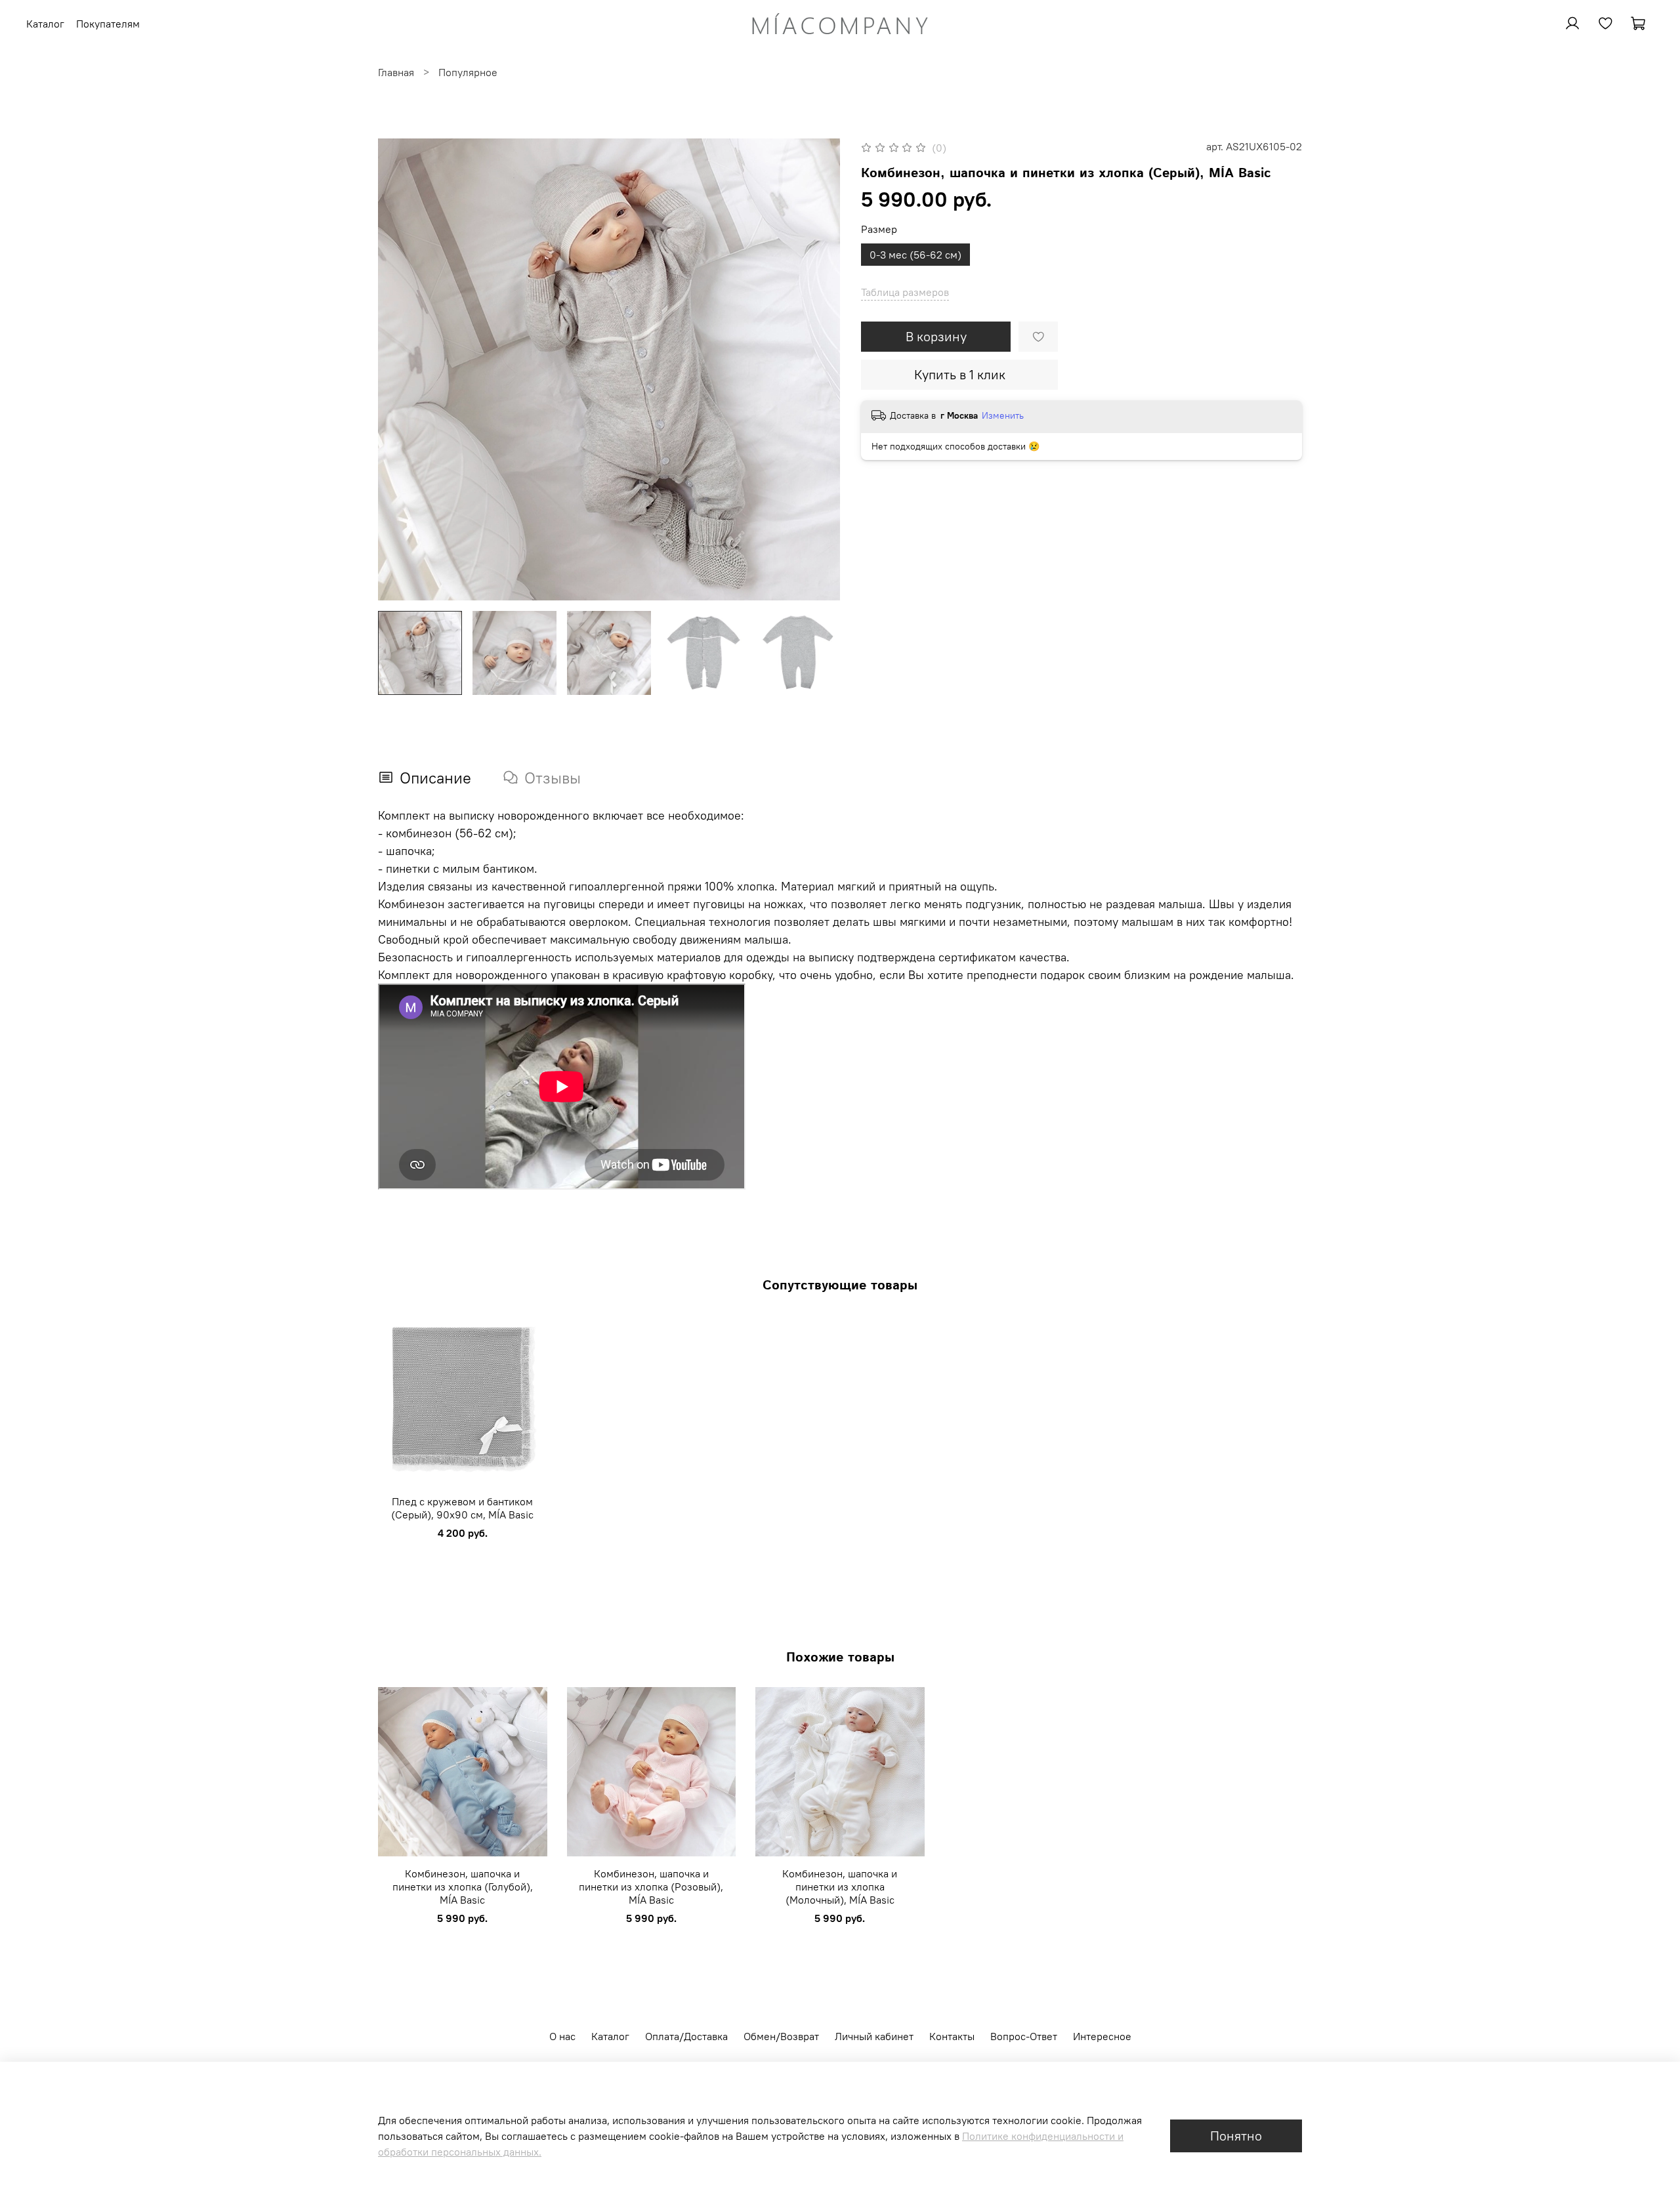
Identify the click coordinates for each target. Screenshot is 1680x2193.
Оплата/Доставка (686, 2036)
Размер (879, 229)
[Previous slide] (399, 369)
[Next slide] (819, 369)
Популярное (468, 72)
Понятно (1236, 2136)
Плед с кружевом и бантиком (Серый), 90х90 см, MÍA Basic (462, 1507)
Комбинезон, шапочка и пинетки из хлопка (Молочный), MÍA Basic (840, 1886)
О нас (562, 2036)
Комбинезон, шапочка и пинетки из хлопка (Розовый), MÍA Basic (651, 1886)
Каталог (610, 2036)
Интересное (1102, 2036)
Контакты (952, 2036)
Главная (396, 72)
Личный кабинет (874, 2036)
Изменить (1003, 415)
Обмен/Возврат (781, 2036)
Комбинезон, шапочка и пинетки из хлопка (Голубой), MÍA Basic (463, 1886)
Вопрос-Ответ (1024, 2036)
